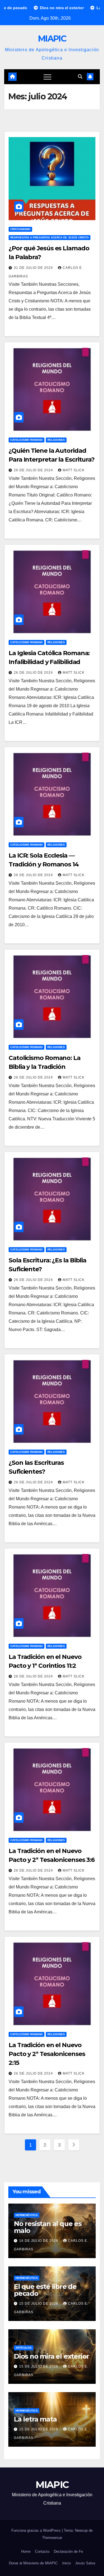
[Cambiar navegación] (47, 77)
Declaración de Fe (68, 2551)
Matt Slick (74, 470)
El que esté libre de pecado (45, 2290)
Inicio (66, 2563)
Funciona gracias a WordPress (37, 2530)
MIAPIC (52, 39)
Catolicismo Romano (26, 440)
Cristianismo (20, 229)
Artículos (24, 2348)
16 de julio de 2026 (39, 2241)
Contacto (42, 2551)
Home (26, 2551)
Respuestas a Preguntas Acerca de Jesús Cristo (50, 237)
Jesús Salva (85, 2563)
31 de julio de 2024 (34, 268)
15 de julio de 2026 (39, 2304)
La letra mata (35, 2419)
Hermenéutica (27, 2215)
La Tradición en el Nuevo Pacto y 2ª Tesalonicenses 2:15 (47, 2054)
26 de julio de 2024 (34, 470)
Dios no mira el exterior (51, 2356)
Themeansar (52, 2538)
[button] (80, 77)
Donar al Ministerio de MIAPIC (33, 2563)
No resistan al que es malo (48, 2227)
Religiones (56, 440)
